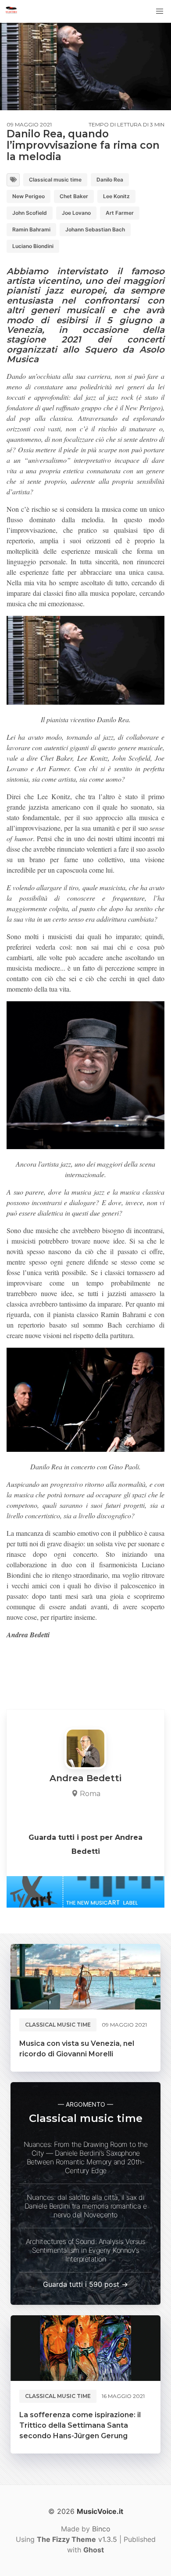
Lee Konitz (116, 196)
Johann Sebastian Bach (95, 229)
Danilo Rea (110, 180)
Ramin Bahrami (31, 229)
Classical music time (55, 180)
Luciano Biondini (33, 246)
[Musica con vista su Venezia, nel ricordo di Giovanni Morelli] (85, 1977)
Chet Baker (74, 196)
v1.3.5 (77, 2539)
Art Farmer (120, 213)
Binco (101, 2529)
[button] (160, 11)
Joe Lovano (76, 213)
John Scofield (30, 213)
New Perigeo (28, 196)
